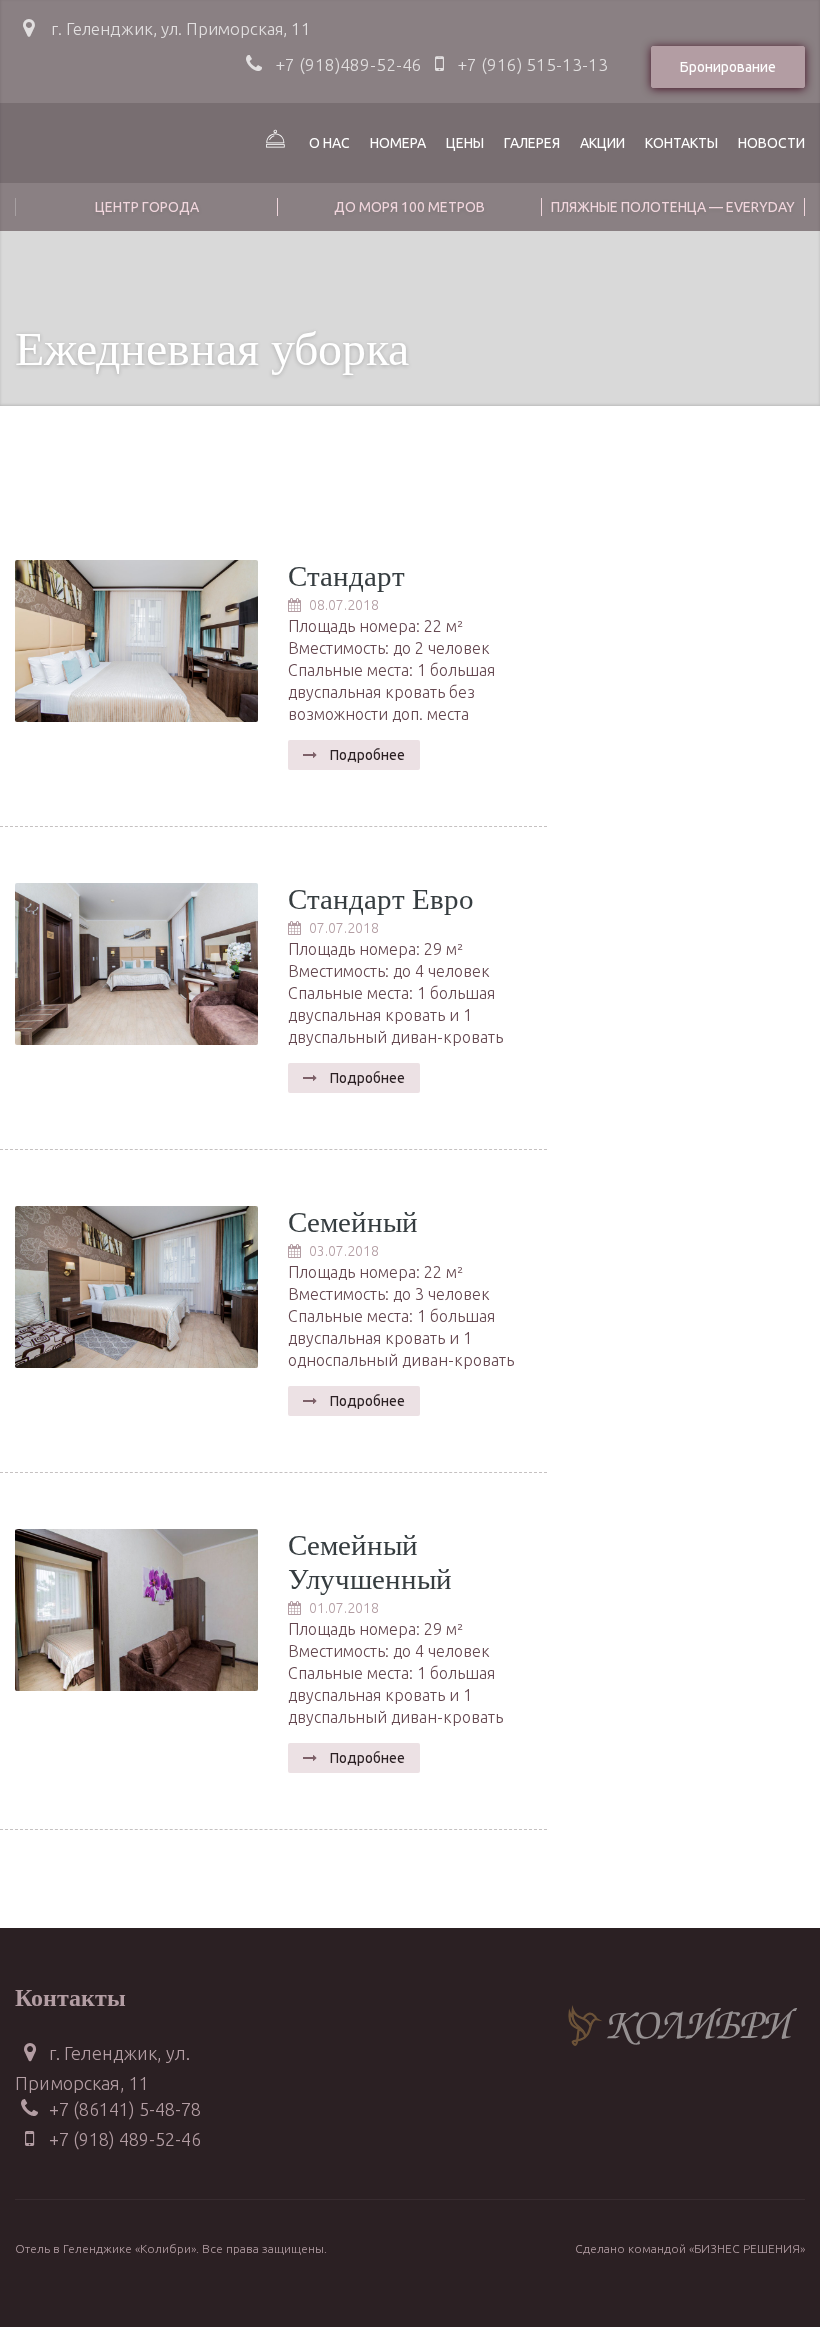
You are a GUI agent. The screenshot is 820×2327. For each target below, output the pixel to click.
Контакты (681, 143)
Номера (398, 143)
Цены (465, 143)
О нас (329, 143)
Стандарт (346, 576)
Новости (771, 143)
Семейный (353, 1222)
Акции (602, 143)
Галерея (532, 143)
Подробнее (366, 755)
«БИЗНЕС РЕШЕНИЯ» (747, 2248)
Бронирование (728, 67)
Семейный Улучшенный (370, 1563)
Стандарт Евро (381, 899)
